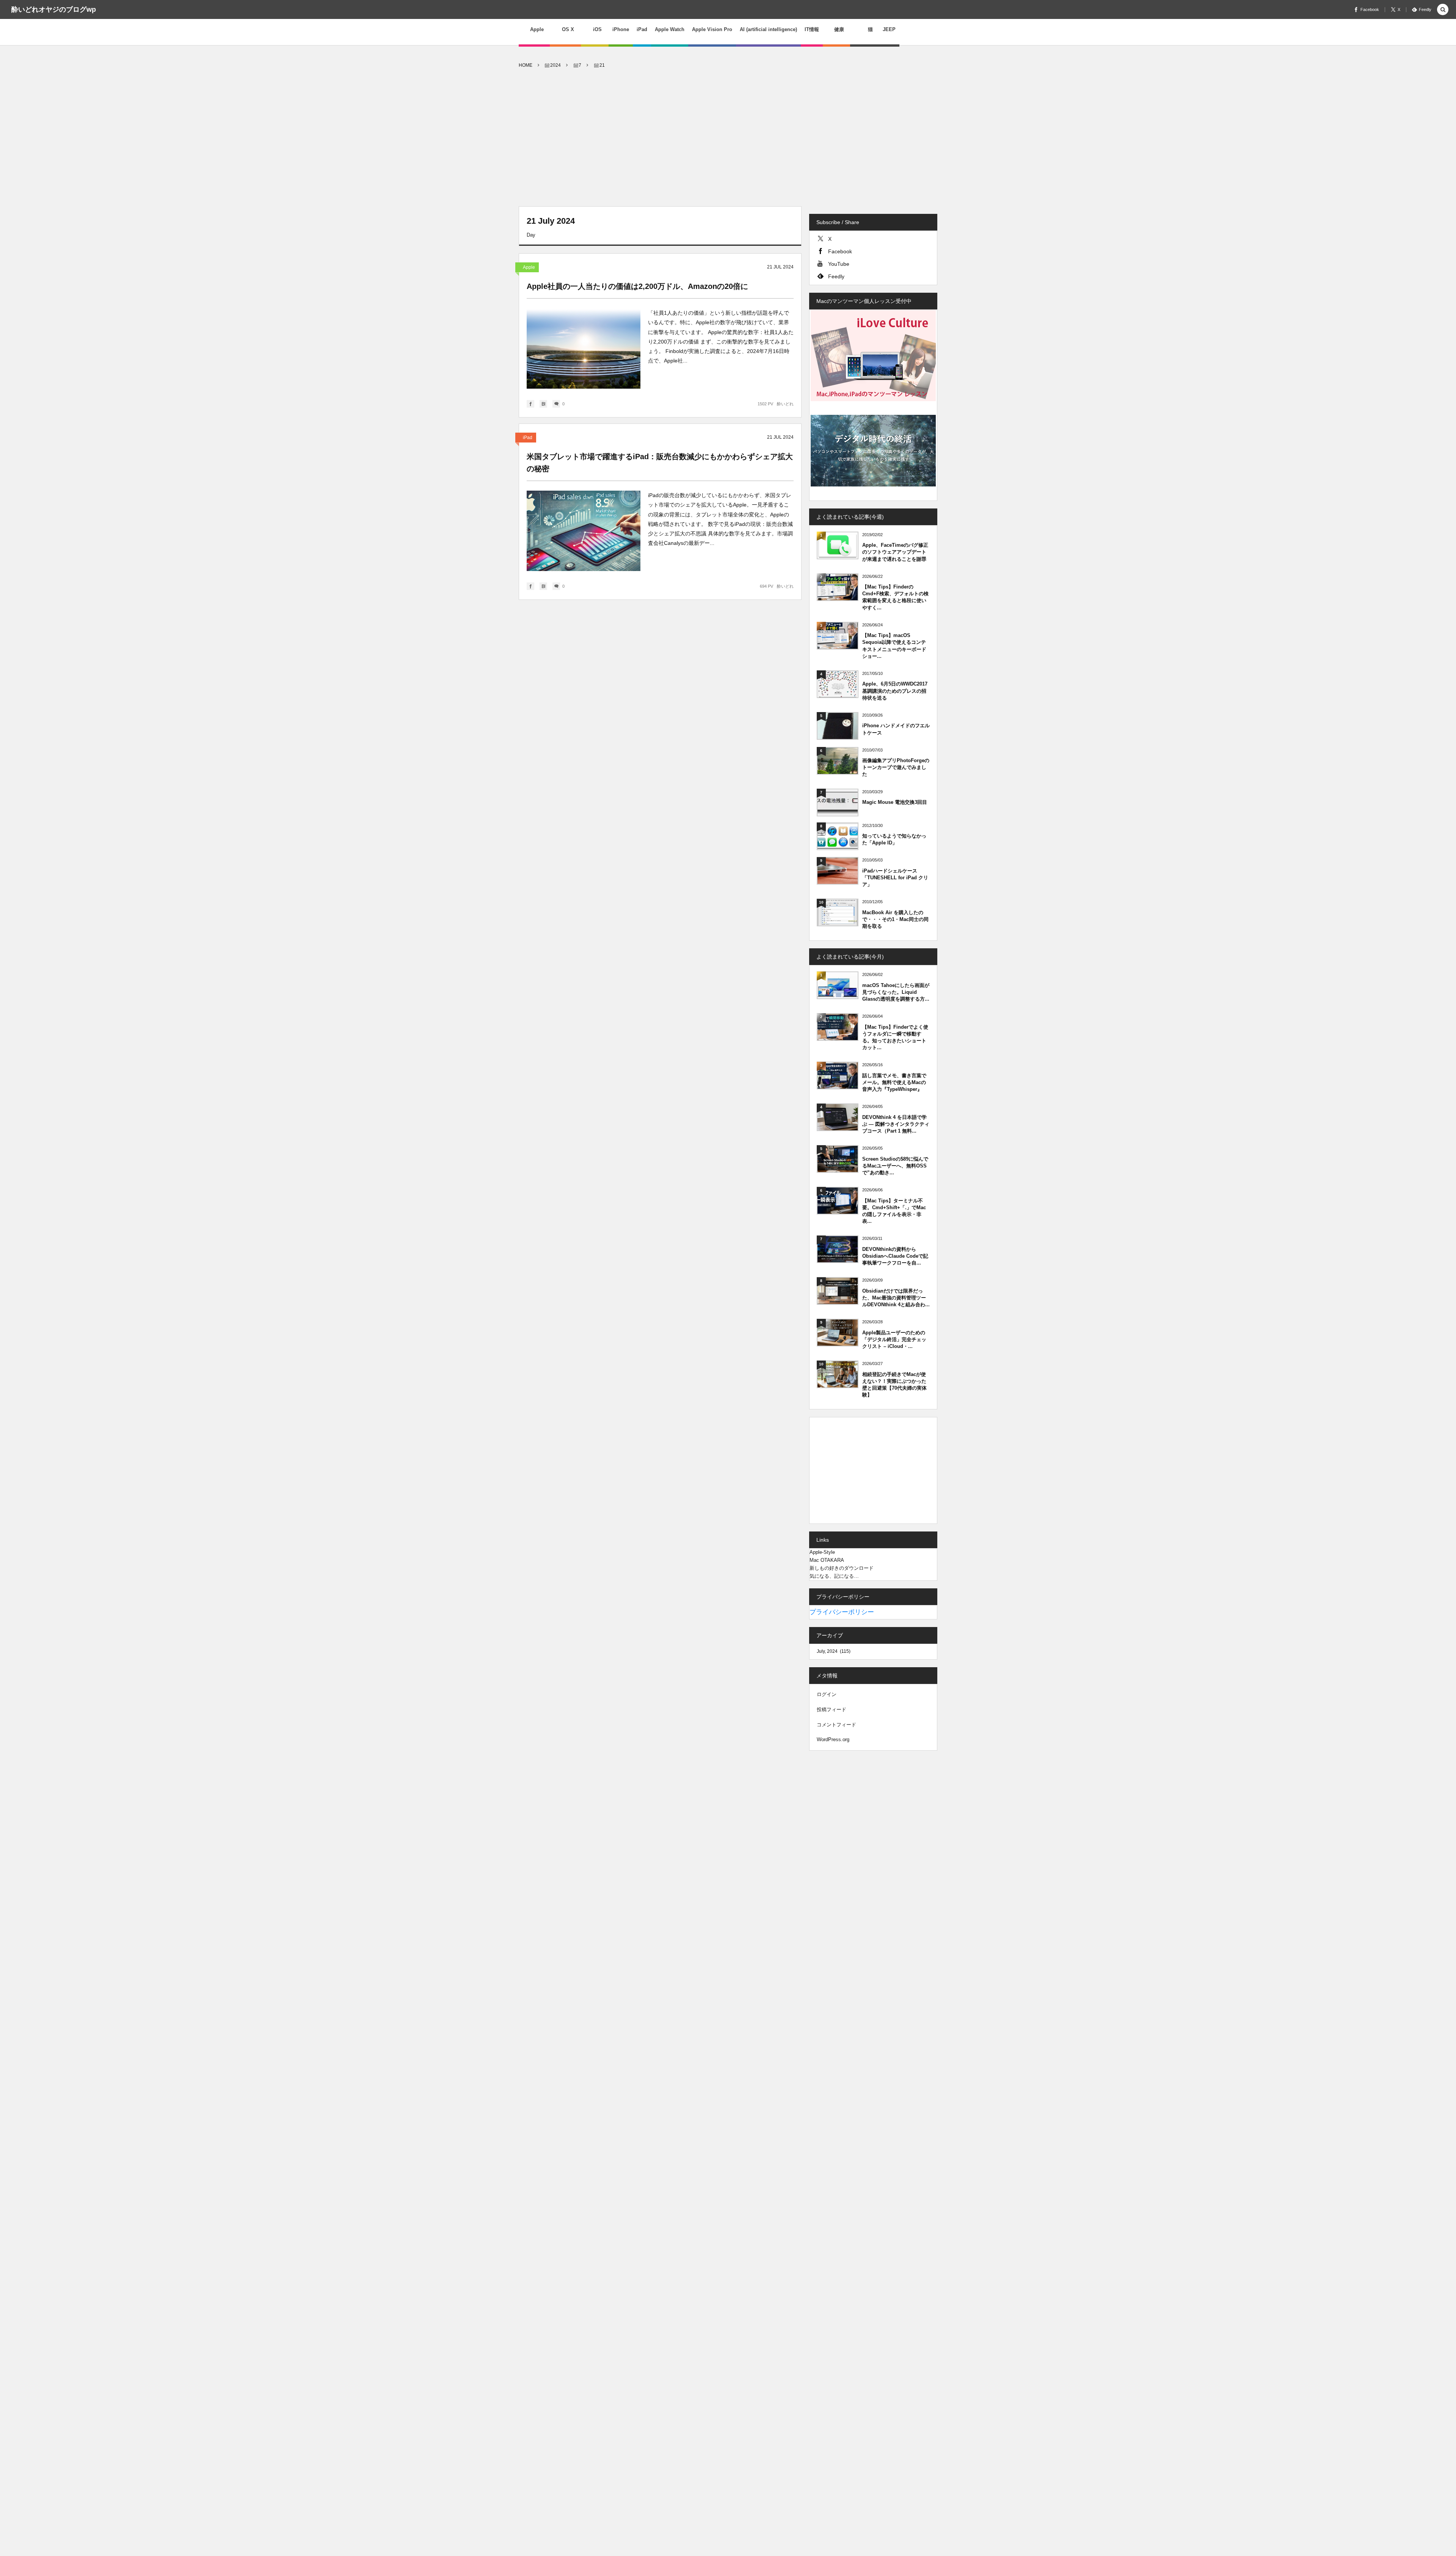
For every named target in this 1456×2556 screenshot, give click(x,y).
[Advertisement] (728, 138)
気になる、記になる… (834, 1576)
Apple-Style (822, 1552)
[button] (1443, 10)
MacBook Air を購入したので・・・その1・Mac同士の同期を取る (895, 919)
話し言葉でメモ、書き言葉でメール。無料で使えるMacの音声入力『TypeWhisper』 (894, 1082)
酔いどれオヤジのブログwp (54, 9)
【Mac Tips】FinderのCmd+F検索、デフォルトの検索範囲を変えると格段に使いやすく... (895, 597)
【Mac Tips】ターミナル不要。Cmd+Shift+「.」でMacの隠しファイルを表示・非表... (894, 1211)
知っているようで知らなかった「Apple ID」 (894, 839)
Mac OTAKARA (827, 1560)
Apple (529, 267)
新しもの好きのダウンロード (842, 1568)
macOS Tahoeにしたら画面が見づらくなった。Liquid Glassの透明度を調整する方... (896, 992)
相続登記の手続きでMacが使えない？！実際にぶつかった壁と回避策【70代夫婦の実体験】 (894, 1385)
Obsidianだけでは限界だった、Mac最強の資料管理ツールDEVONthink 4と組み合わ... (896, 1298)
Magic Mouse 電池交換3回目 (895, 802)
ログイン (827, 1694)
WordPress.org (833, 1739)
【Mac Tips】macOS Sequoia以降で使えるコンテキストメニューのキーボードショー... (894, 646)
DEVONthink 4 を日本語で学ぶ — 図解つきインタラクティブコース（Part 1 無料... (896, 1124)
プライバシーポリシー (842, 1612)
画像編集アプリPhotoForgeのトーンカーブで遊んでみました (896, 767)
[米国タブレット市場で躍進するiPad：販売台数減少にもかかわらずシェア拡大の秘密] (584, 531)
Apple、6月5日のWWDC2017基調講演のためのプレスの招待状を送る (895, 691)
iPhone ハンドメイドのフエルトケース (896, 729)
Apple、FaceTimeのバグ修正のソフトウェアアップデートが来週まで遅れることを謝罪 (895, 552)
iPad (528, 438)
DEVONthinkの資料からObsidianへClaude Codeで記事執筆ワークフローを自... (895, 1256)
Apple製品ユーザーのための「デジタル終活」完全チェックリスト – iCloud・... (894, 1339)
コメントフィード (836, 1725)
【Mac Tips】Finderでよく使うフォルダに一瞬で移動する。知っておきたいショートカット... (895, 1037)
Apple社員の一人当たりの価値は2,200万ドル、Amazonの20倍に (637, 286)
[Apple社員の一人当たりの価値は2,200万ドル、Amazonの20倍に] (584, 348)
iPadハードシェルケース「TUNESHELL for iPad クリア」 (895, 878)
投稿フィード (832, 1709)
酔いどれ (785, 404)
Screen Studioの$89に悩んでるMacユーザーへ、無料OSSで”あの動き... (895, 1166)
